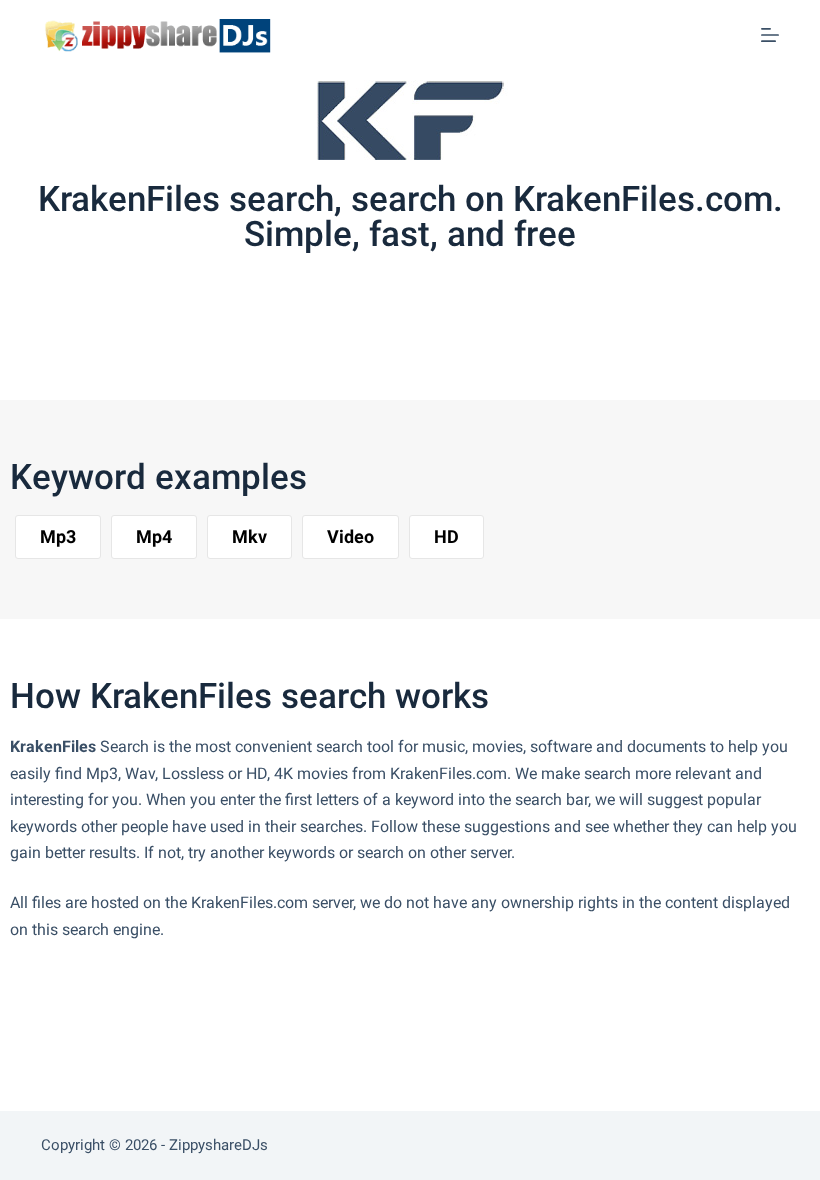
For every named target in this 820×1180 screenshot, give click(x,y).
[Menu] (770, 35)
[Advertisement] (374, 337)
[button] (58, 537)
